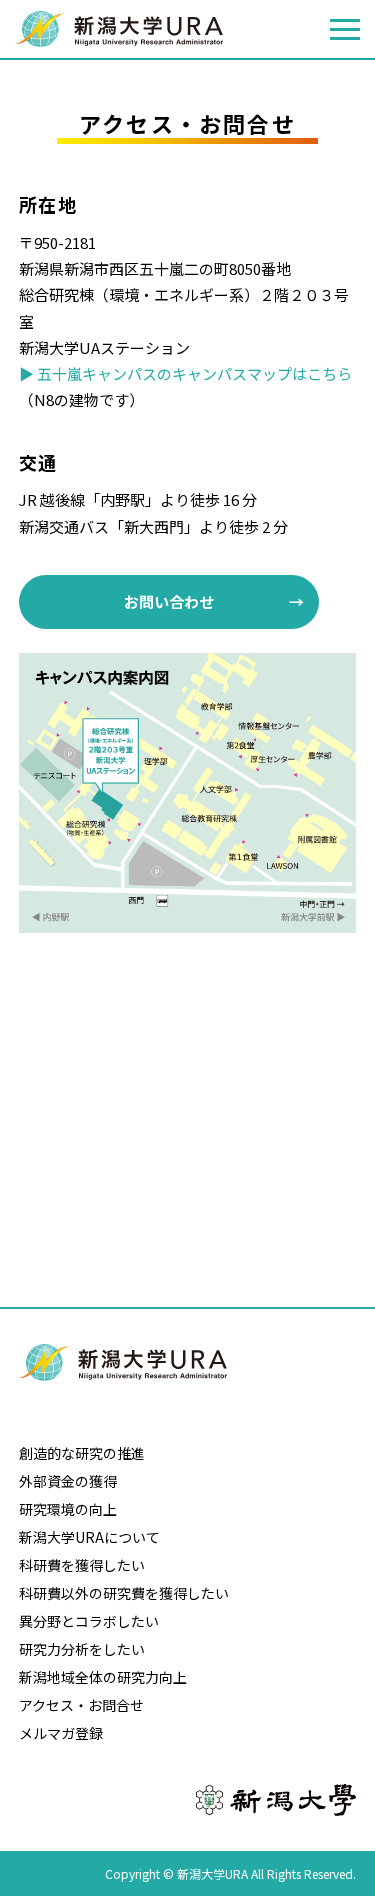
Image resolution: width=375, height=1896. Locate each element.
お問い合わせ (169, 601)
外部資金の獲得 (68, 1481)
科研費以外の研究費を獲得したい (124, 1593)
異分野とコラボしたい (89, 1621)
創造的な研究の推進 (82, 1453)
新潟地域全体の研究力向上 (103, 1677)
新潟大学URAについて (89, 1537)
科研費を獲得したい (82, 1565)
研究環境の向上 (68, 1509)
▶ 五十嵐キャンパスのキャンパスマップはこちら (185, 373)
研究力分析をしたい (82, 1649)
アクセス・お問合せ (81, 1705)
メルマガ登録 (61, 1733)
